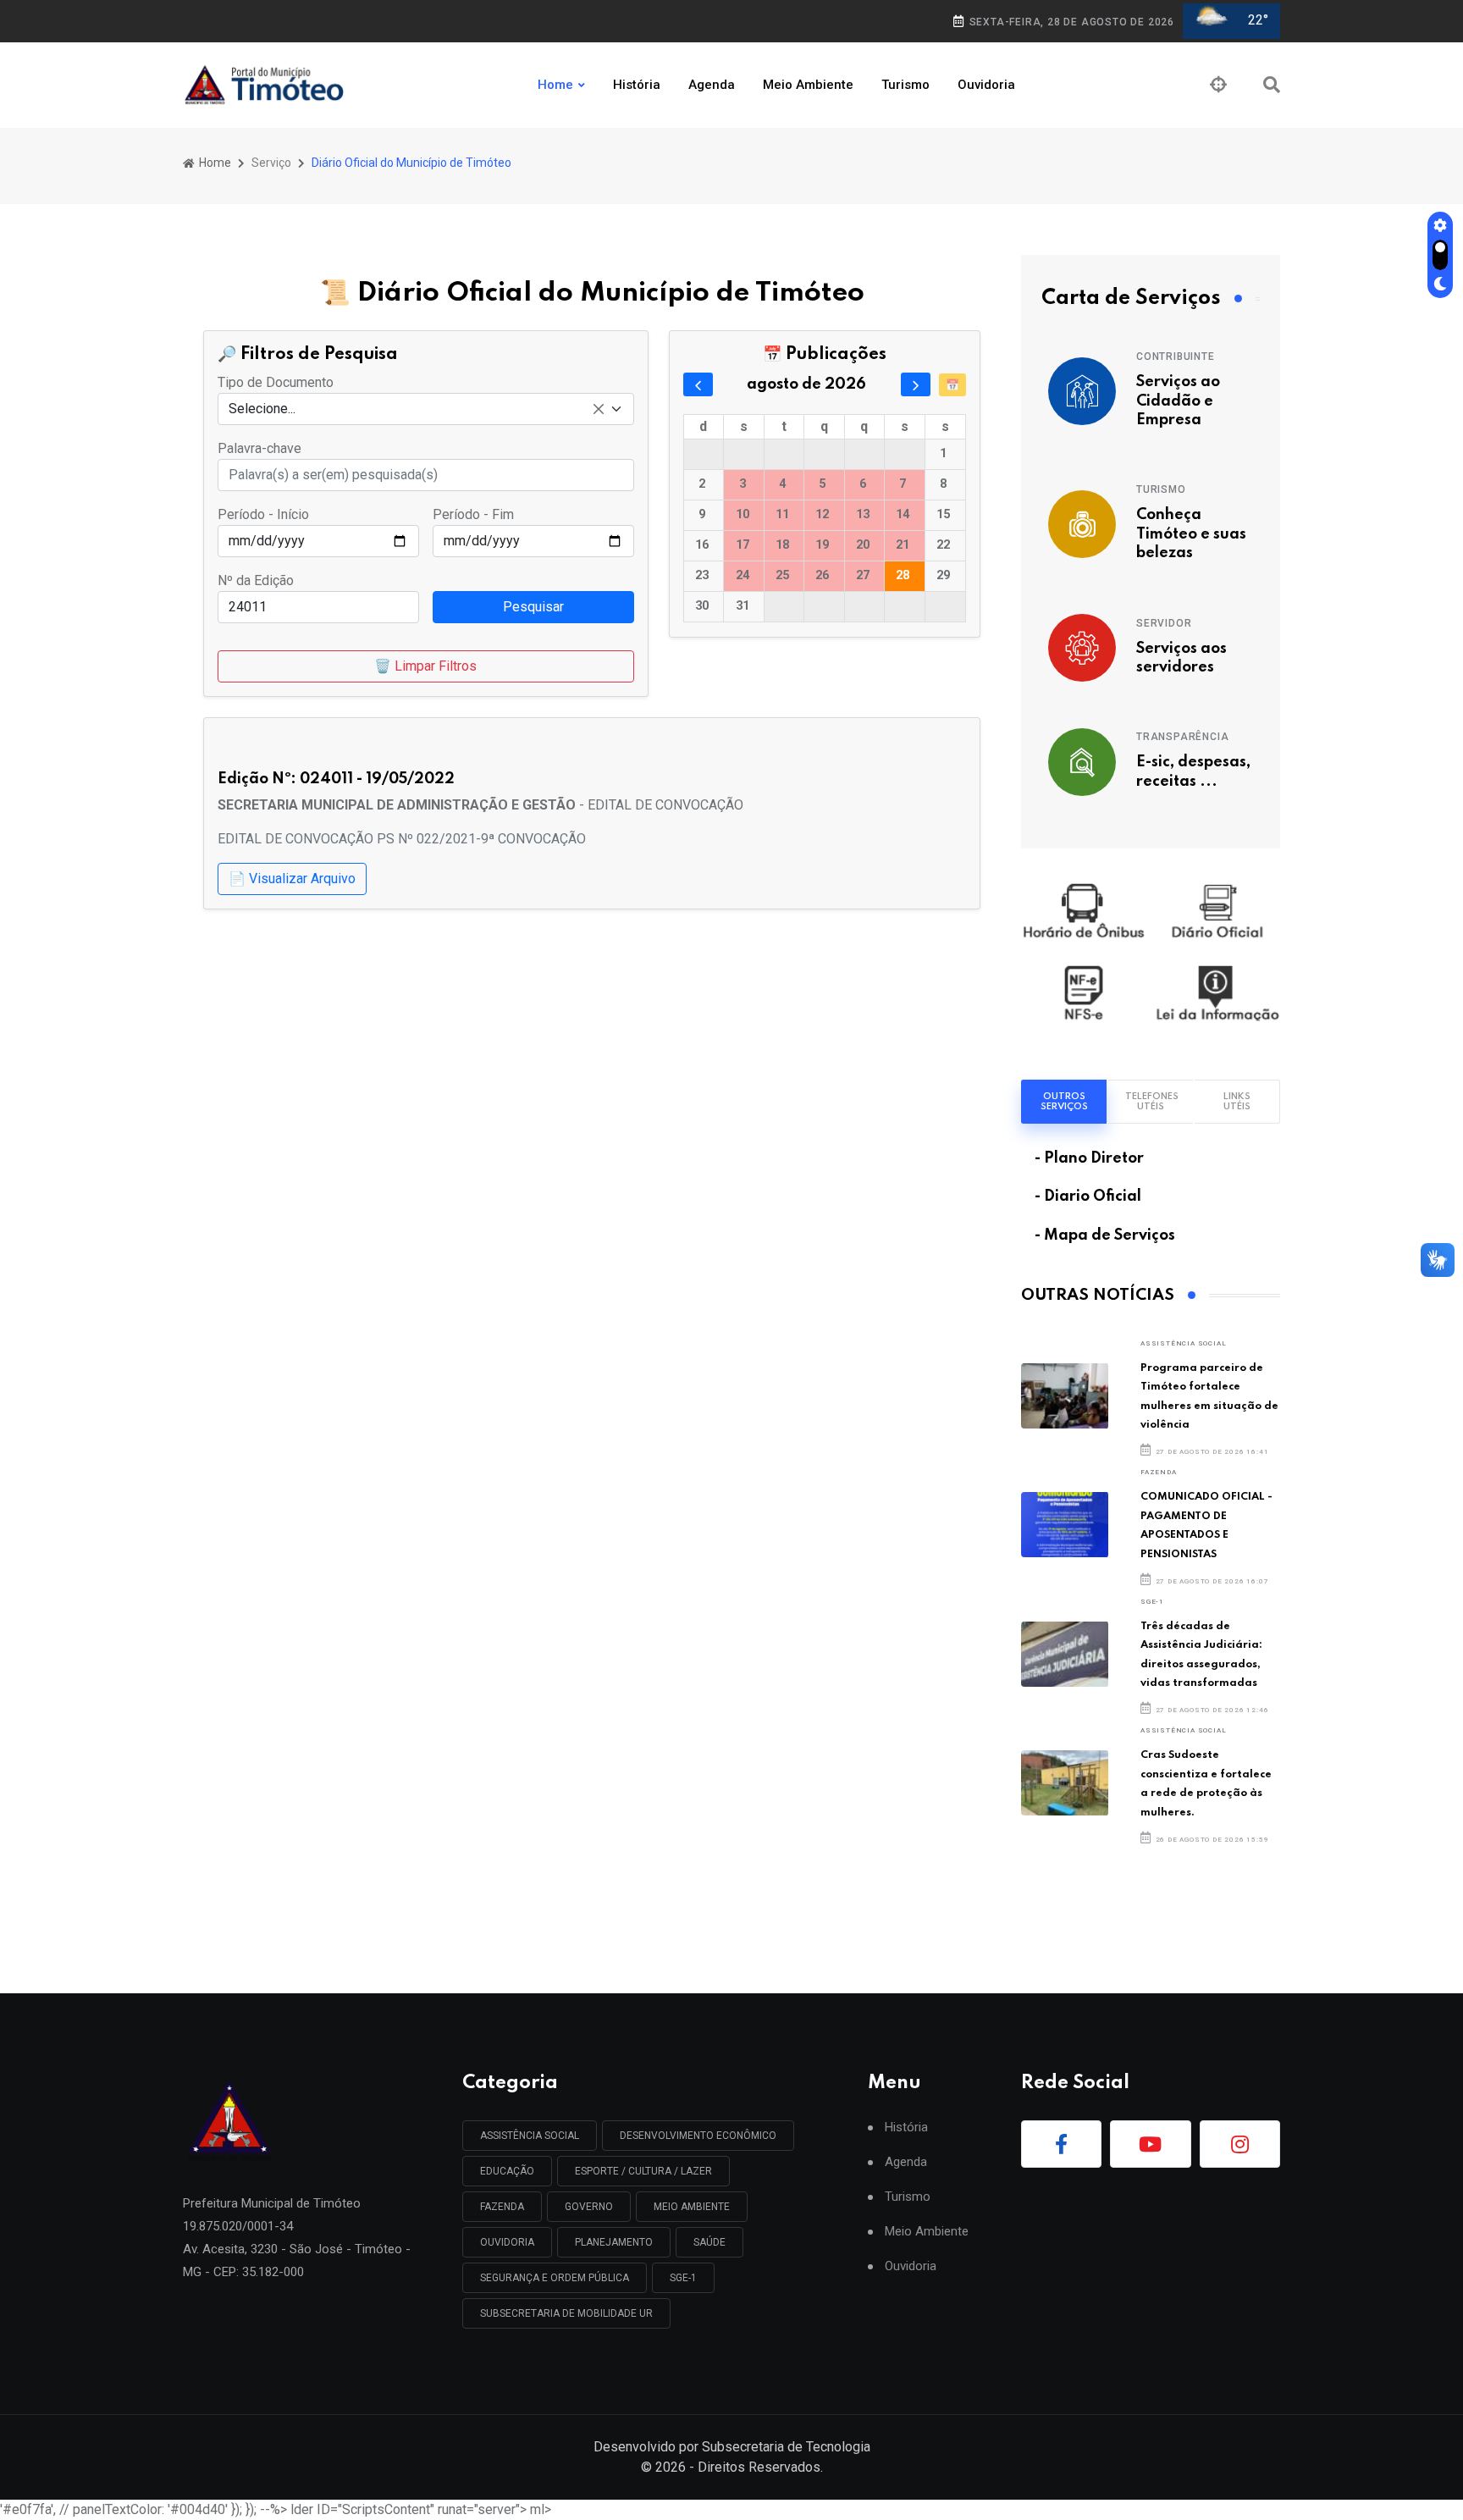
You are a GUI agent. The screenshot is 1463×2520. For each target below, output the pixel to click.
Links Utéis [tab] (1237, 1102)
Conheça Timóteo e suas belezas (1191, 534)
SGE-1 (1152, 1602)
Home (555, 85)
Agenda (712, 85)
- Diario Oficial (1088, 1196)
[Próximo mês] (916, 384)
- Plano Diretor (1089, 1158)
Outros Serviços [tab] (1064, 1102)
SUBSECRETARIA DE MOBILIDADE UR (566, 2313)
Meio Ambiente (808, 85)
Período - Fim (473, 514)
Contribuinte (1176, 356)
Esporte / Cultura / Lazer (643, 2171)
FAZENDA (1159, 1472)
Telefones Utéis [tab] (1152, 1102)
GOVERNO (589, 2207)
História (637, 85)
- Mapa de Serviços (1105, 1235)
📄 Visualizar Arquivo (292, 879)
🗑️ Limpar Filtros (425, 666)
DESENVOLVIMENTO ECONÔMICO (698, 2136)
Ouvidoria (986, 85)
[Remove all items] (599, 409)
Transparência (1182, 737)
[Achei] (1218, 85)
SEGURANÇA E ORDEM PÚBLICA (555, 2278)
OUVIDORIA (507, 2242)
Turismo (905, 85)
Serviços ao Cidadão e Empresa (1178, 401)
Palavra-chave (259, 448)
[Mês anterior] (698, 384)
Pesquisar (533, 607)
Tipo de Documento (276, 382)
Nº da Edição (256, 580)
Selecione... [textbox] (262, 409)
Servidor (1164, 623)
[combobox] (426, 409)
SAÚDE (709, 2242)
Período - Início (263, 514)
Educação (507, 2171)
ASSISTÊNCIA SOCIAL (1183, 1343)
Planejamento (614, 2242)
